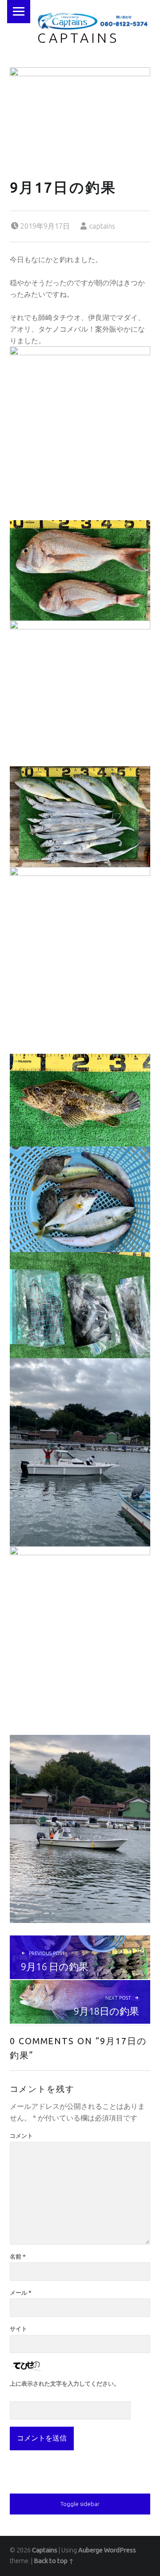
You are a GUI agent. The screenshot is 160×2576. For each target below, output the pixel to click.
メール (21, 2293)
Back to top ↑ (54, 2561)
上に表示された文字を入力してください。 (65, 2383)
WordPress (120, 2550)
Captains (78, 38)
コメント (21, 2136)
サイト (18, 2329)
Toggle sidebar (80, 2504)
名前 (18, 2256)
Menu (19, 12)
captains (102, 226)
